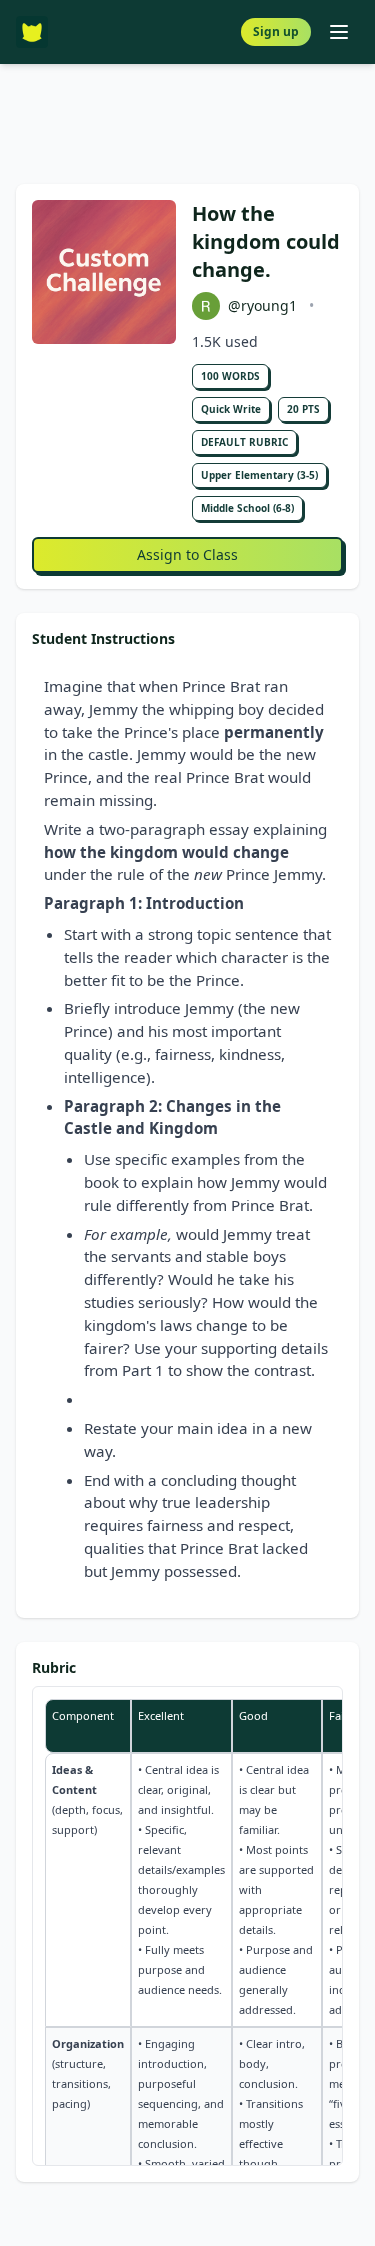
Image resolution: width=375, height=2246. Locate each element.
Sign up (276, 31)
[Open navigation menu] (339, 32)
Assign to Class (187, 554)
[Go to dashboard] (32, 32)
